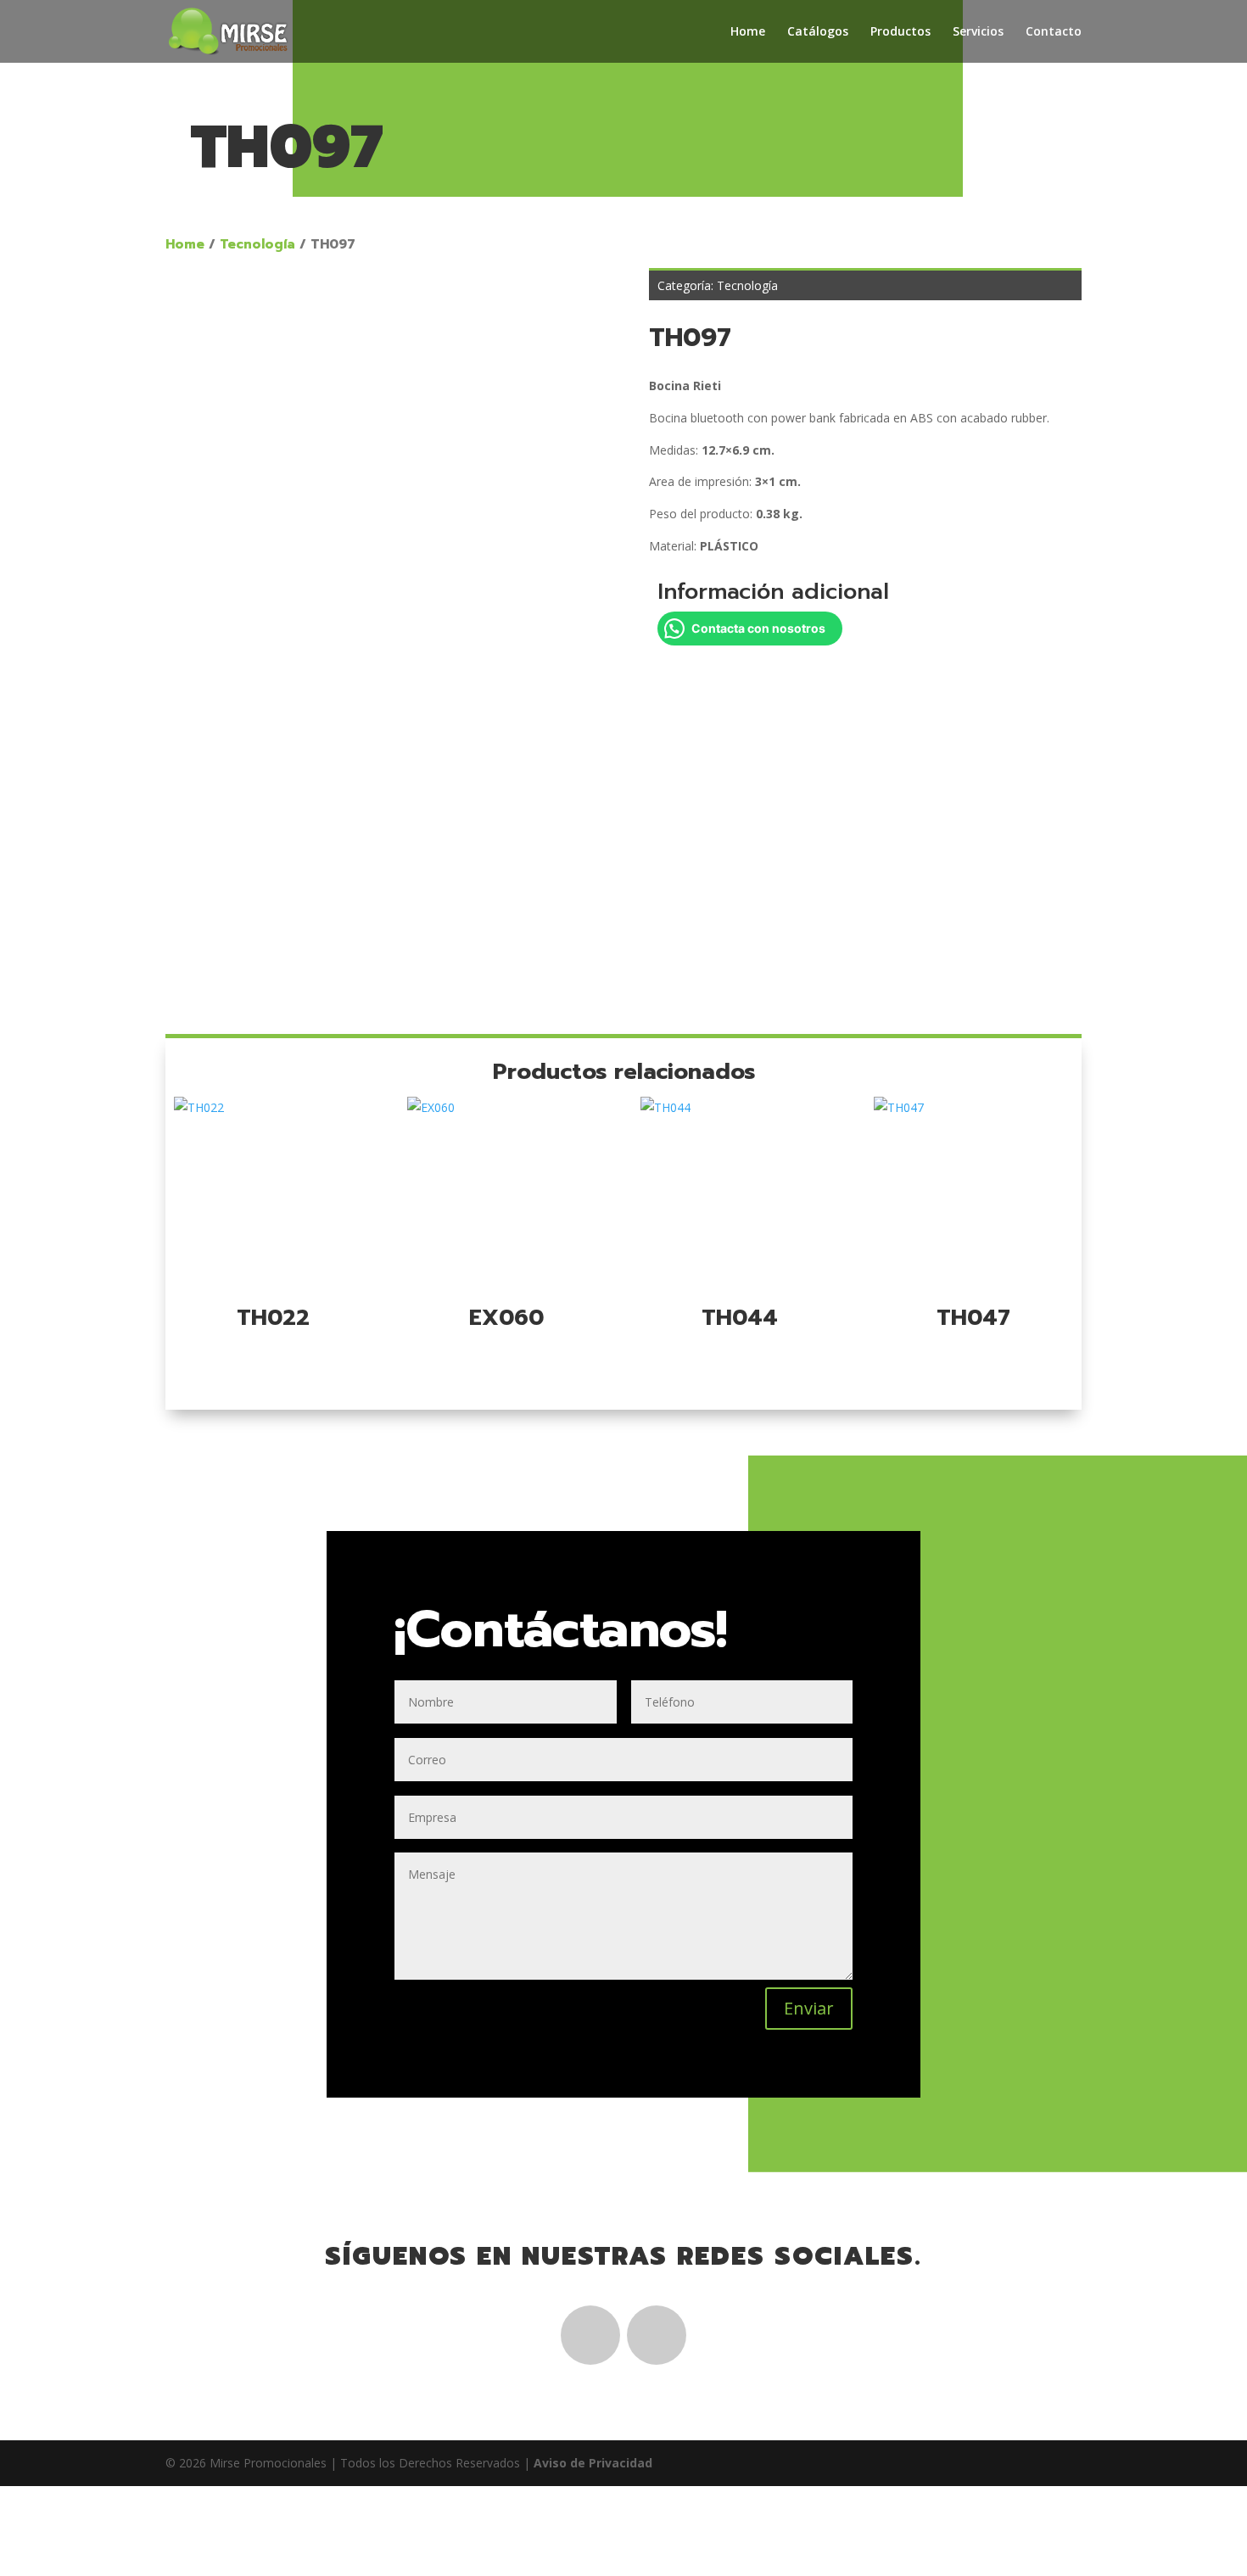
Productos (900, 32)
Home (748, 32)
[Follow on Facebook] (590, 2335)
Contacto (1054, 32)
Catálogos (818, 32)
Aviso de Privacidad (593, 2463)
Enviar (809, 2008)
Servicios (978, 32)
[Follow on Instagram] (657, 2335)
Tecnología (257, 244)
